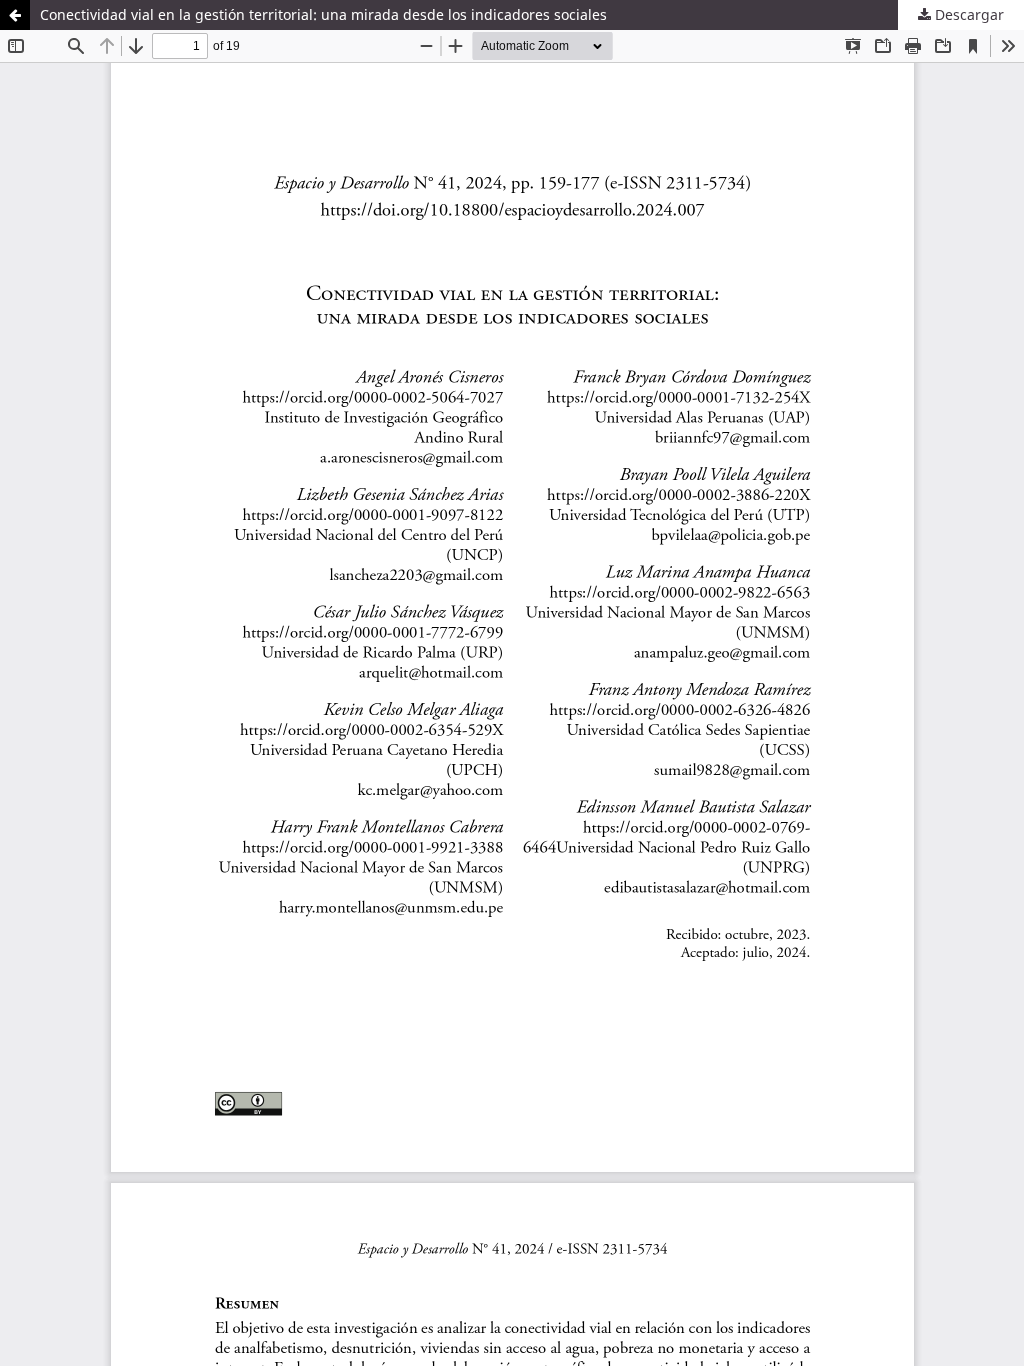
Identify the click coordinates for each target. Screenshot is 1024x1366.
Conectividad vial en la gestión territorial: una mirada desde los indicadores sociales (323, 14)
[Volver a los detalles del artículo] (15, 15)
